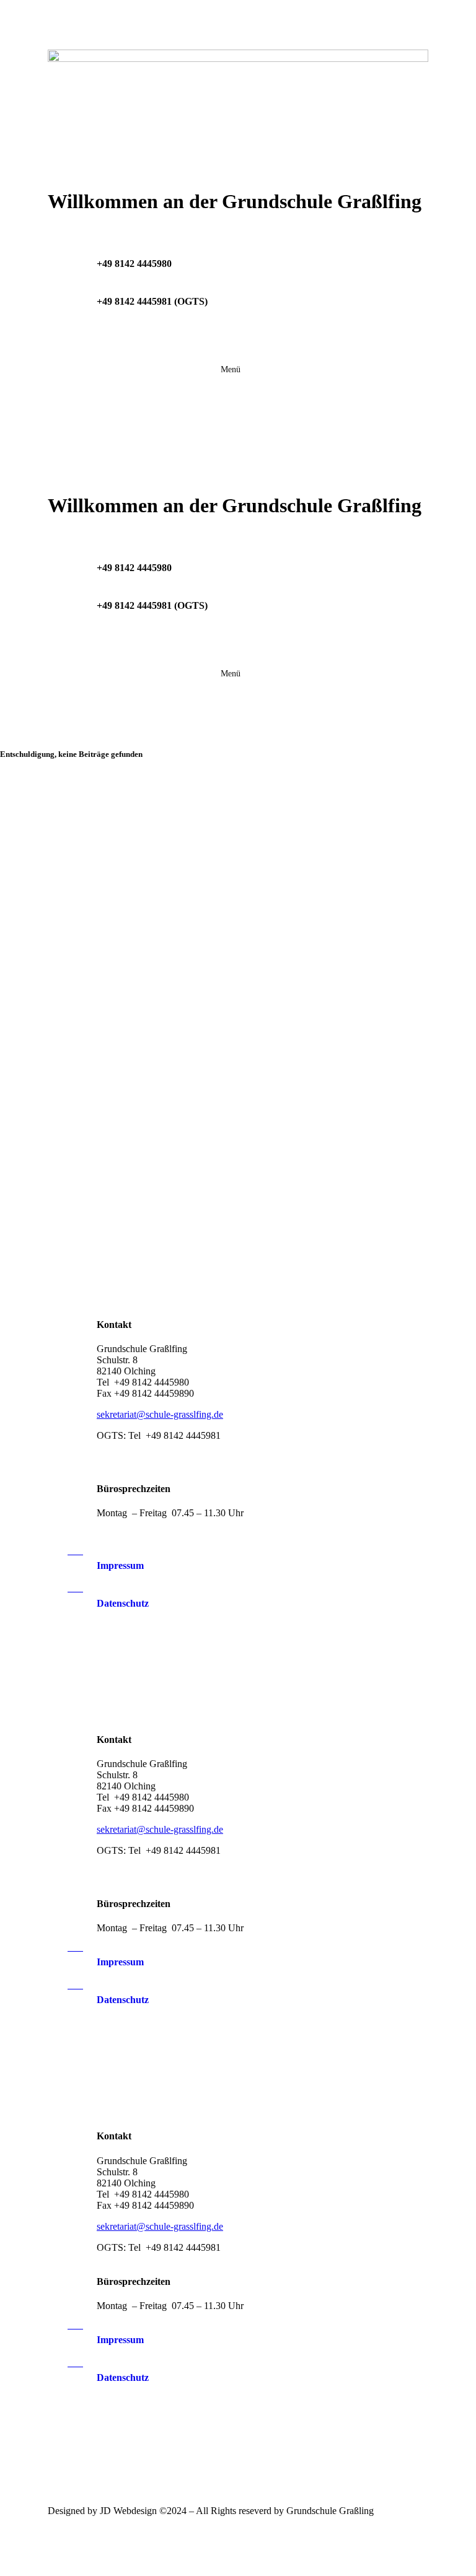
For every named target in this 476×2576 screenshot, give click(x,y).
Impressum (120, 1565)
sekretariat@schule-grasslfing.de (160, 1414)
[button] (231, 370)
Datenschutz (123, 1603)
